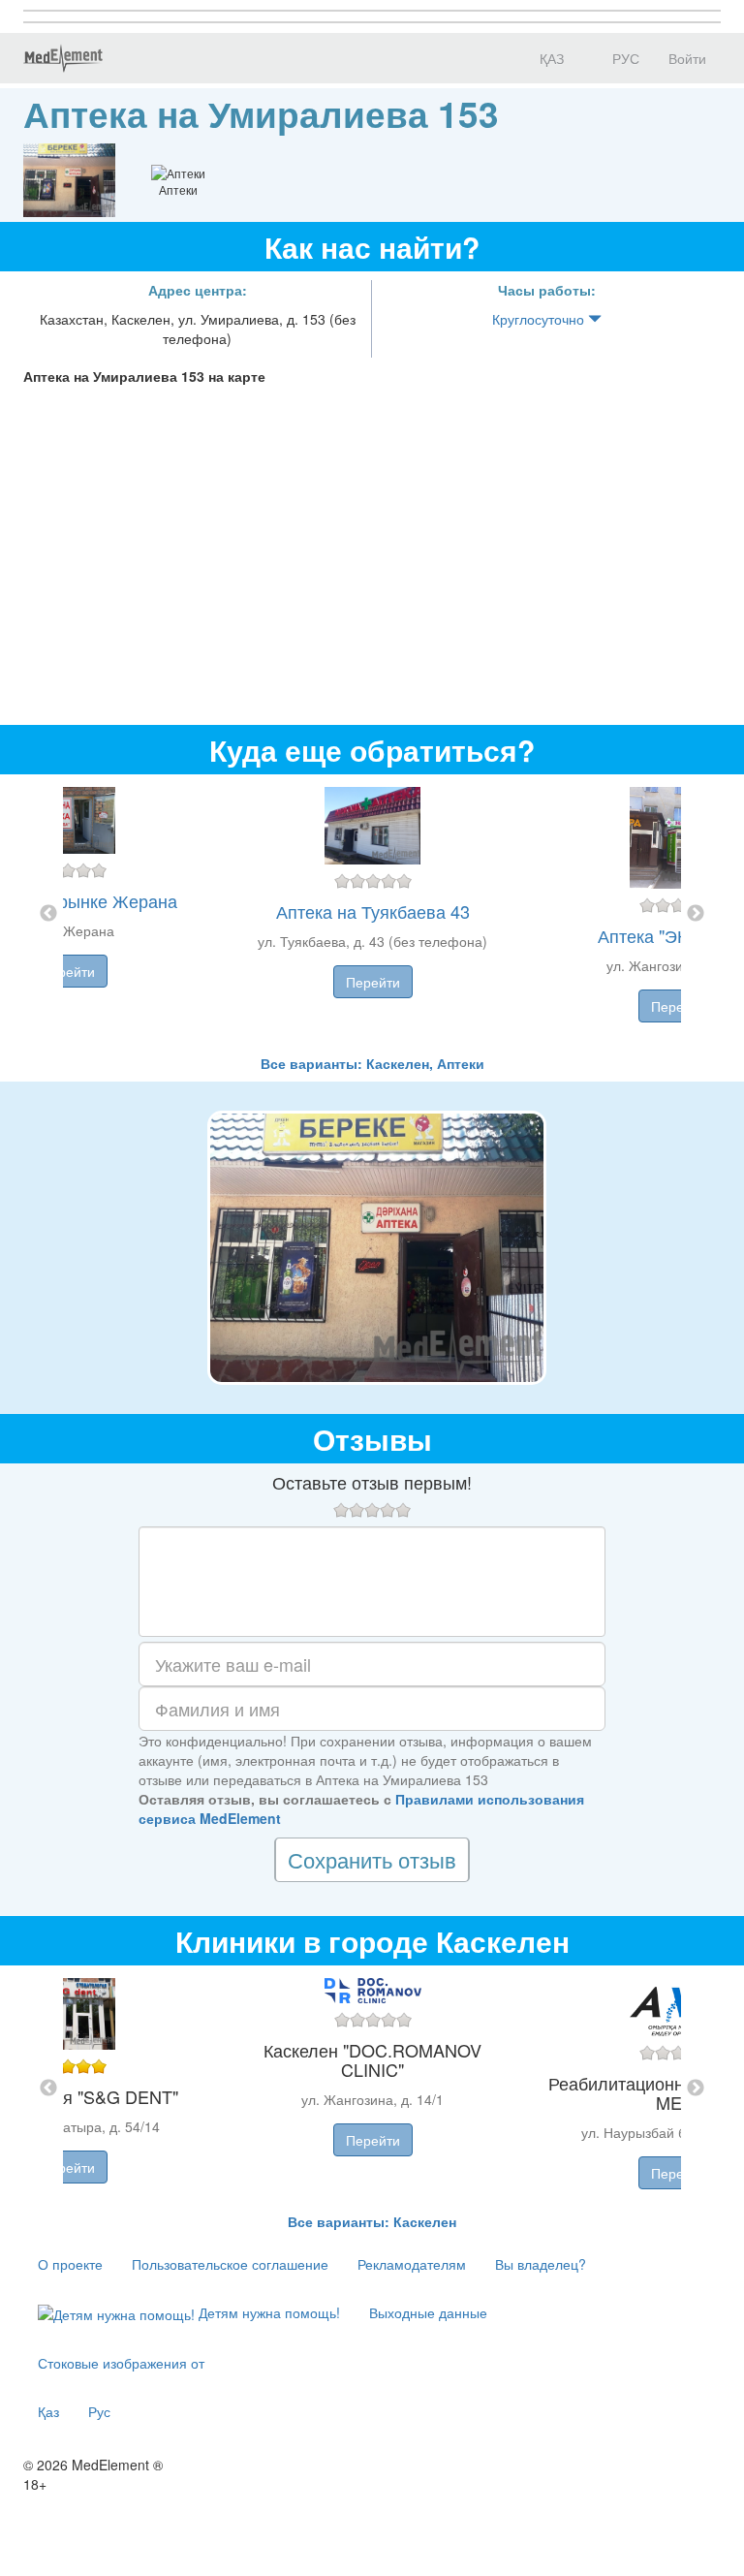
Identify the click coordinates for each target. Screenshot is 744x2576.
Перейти (68, 971)
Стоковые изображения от (121, 2363)
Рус (99, 2411)
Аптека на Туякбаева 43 (373, 911)
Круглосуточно (540, 319)
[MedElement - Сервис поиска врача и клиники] (63, 58)
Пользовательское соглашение (230, 2264)
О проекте (70, 2264)
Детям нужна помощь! (267, 2312)
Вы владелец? (541, 2264)
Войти (687, 58)
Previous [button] (48, 914)
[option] (372, 914)
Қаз (48, 2411)
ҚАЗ (550, 58)
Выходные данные (428, 2312)
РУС (624, 58)
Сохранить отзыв (372, 1859)
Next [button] (696, 914)
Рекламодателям (412, 2264)
